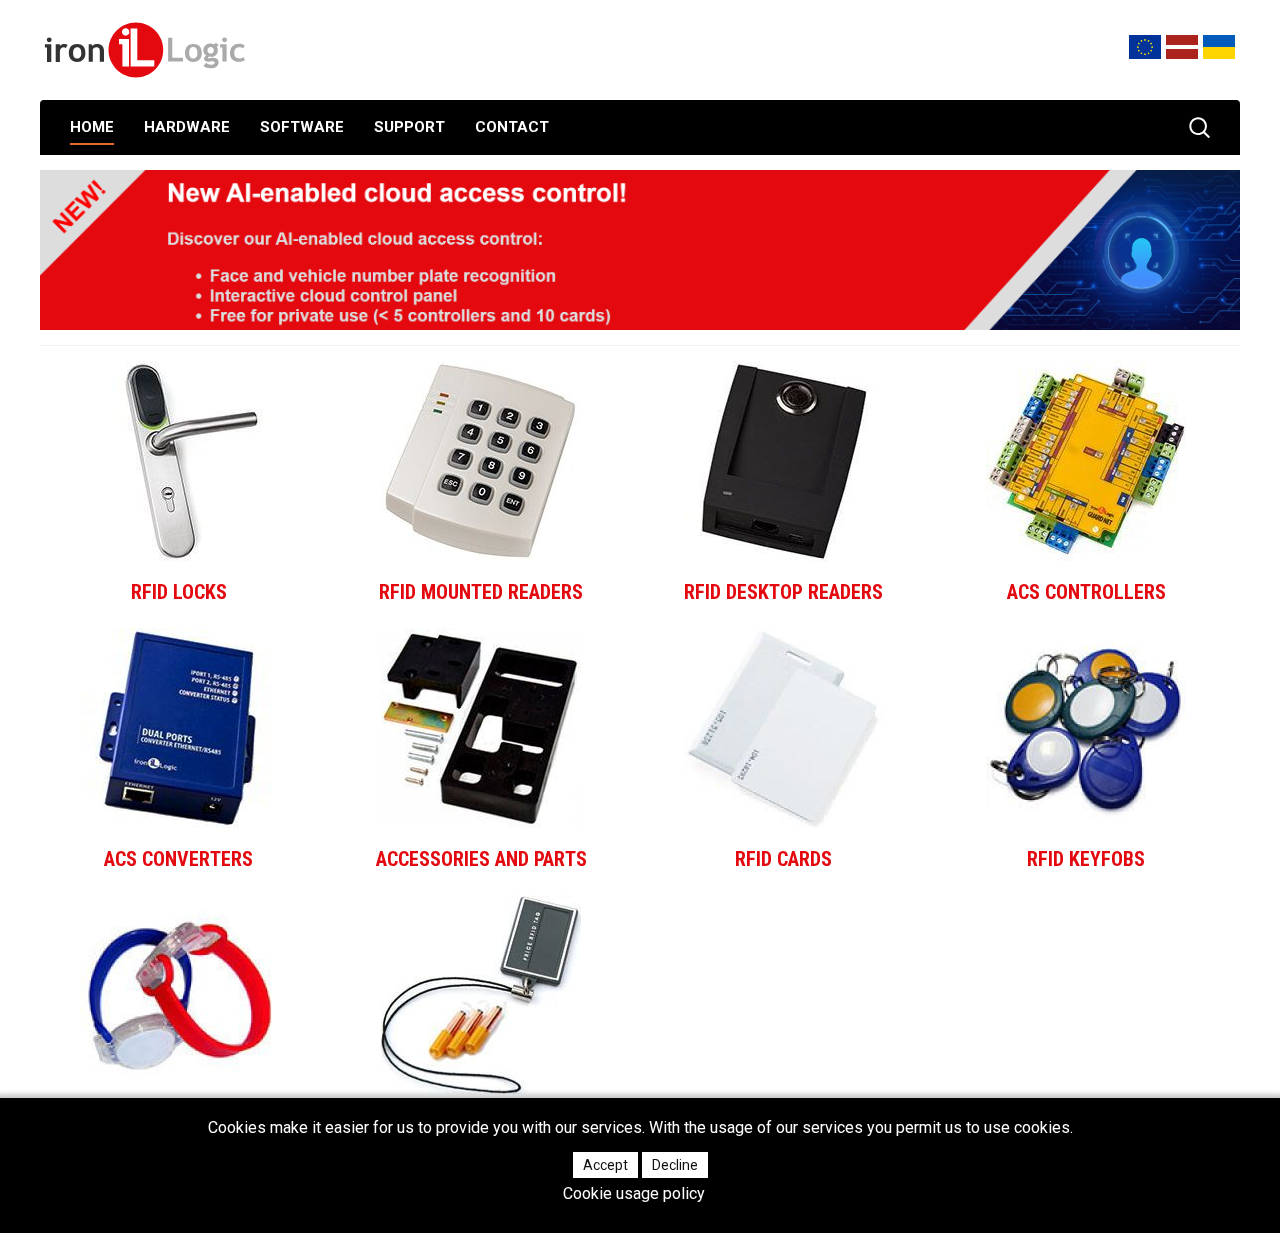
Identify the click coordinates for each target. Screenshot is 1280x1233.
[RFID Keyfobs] (1086, 728)
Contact (512, 127)
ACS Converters (178, 859)
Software (302, 127)
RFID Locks (179, 592)
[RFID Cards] (784, 728)
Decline (675, 1165)
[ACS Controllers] (1086, 461)
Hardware (187, 127)
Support (409, 127)
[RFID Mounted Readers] (481, 461)
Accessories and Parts (481, 859)
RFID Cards (783, 859)
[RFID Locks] (179, 461)
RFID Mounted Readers (481, 592)
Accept (605, 1165)
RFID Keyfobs (1086, 859)
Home (92, 127)
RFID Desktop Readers (783, 592)
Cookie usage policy (634, 1194)
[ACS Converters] (179, 728)
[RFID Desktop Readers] (784, 461)
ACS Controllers (1086, 592)
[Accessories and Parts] (481, 728)
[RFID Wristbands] (179, 995)
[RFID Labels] (481, 995)
